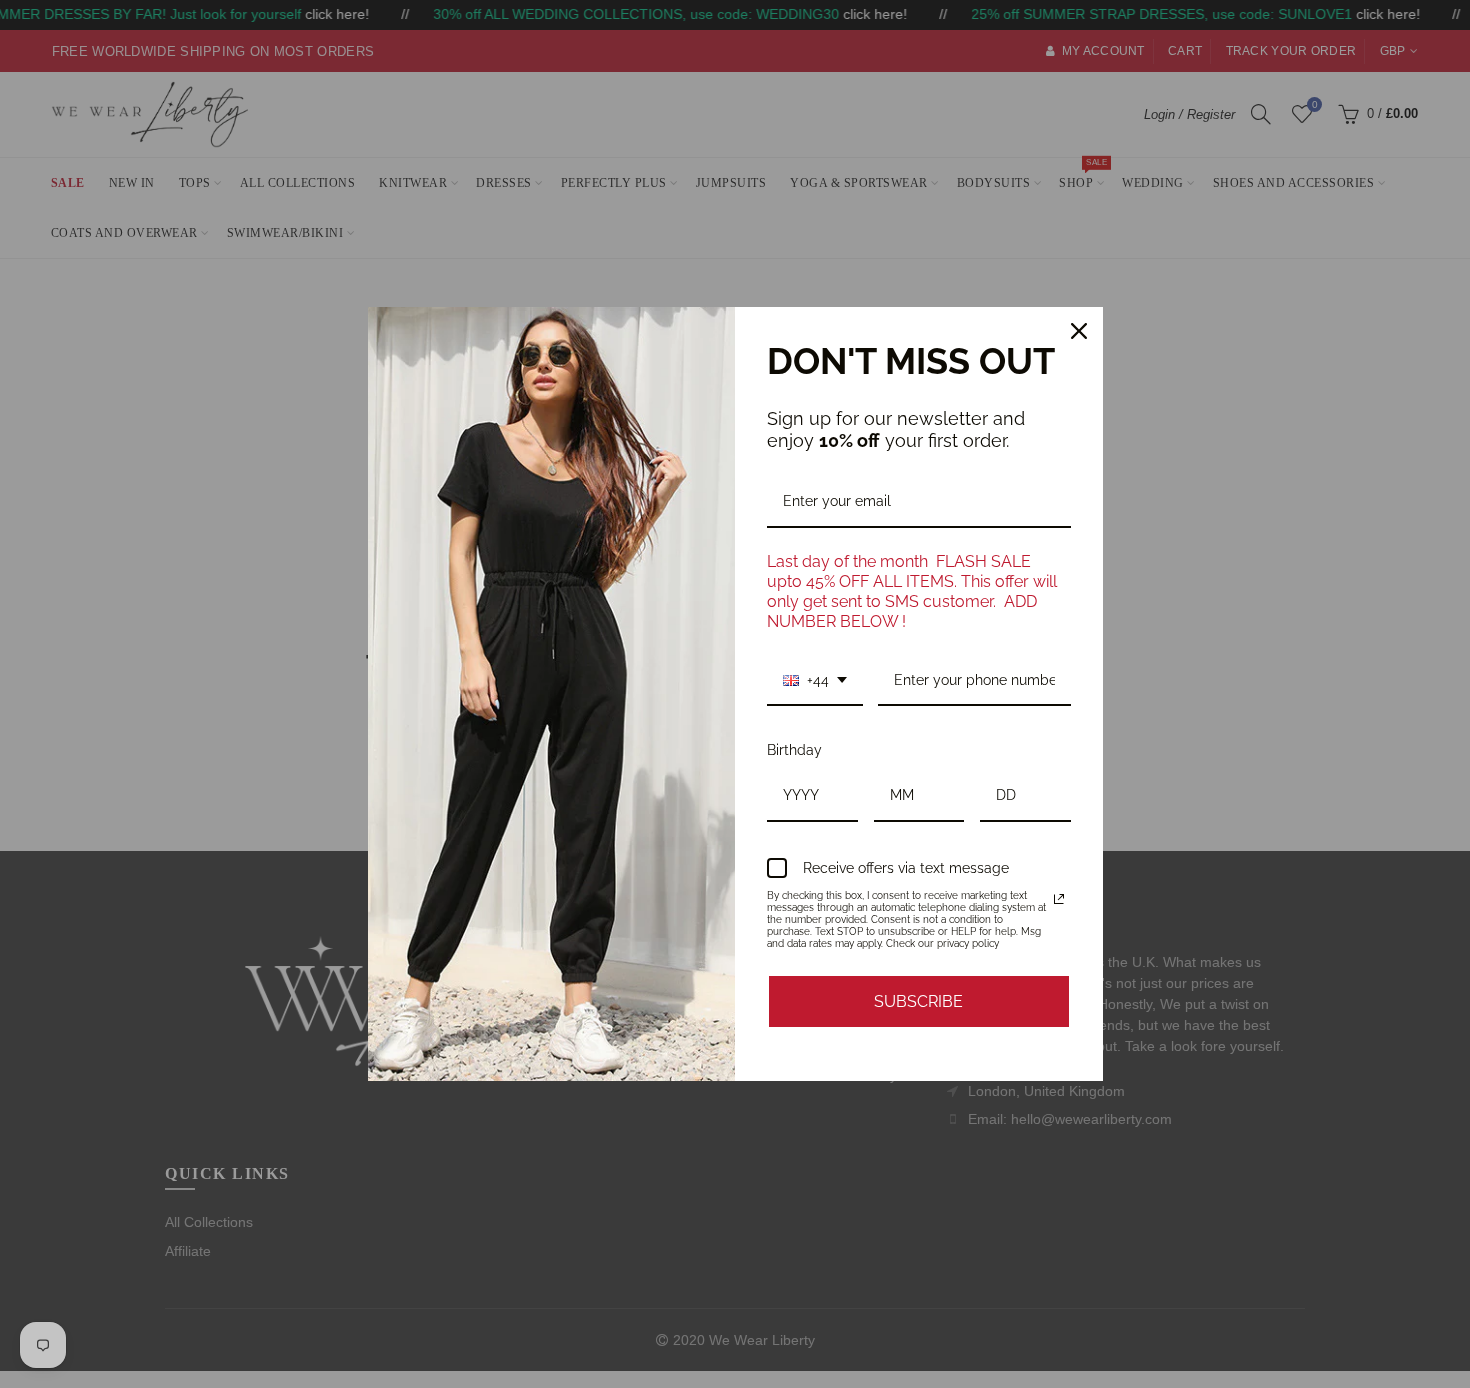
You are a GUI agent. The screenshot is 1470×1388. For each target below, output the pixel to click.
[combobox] (815, 681)
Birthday (794, 750)
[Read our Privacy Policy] (1059, 899)
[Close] (1079, 331)
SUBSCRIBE (918, 1001)
